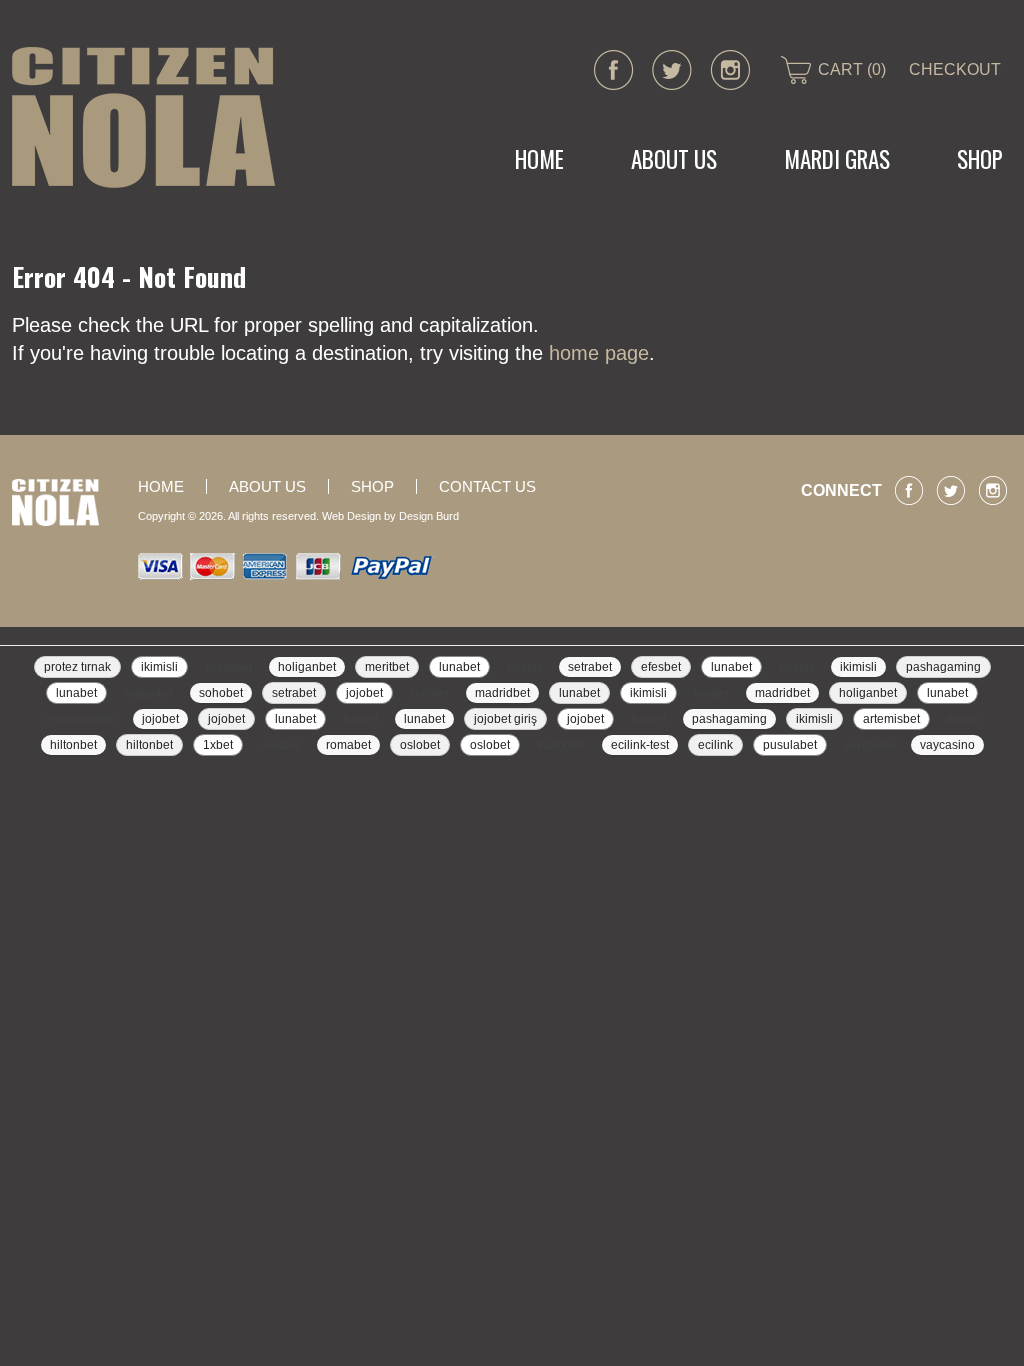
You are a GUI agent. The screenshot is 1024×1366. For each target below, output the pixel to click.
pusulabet (228, 667)
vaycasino (869, 745)
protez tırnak (77, 667)
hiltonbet (73, 745)
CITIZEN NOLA (143, 117)
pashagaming (943, 667)
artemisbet (891, 719)
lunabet (459, 667)
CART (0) (852, 69)
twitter (672, 70)
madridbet (502, 693)
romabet (280, 745)
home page (599, 353)
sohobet (221, 693)
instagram (730, 70)
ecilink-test (640, 745)
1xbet (218, 745)
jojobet (364, 693)
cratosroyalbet (81, 719)
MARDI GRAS (837, 159)
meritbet (387, 667)
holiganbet (307, 667)
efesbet (661, 667)
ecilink (715, 745)
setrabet (590, 667)
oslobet (420, 745)
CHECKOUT (955, 69)
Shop (372, 486)
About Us (674, 159)
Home (539, 159)
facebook (614, 70)
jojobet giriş (505, 719)
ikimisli (159, 667)
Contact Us (487, 486)
